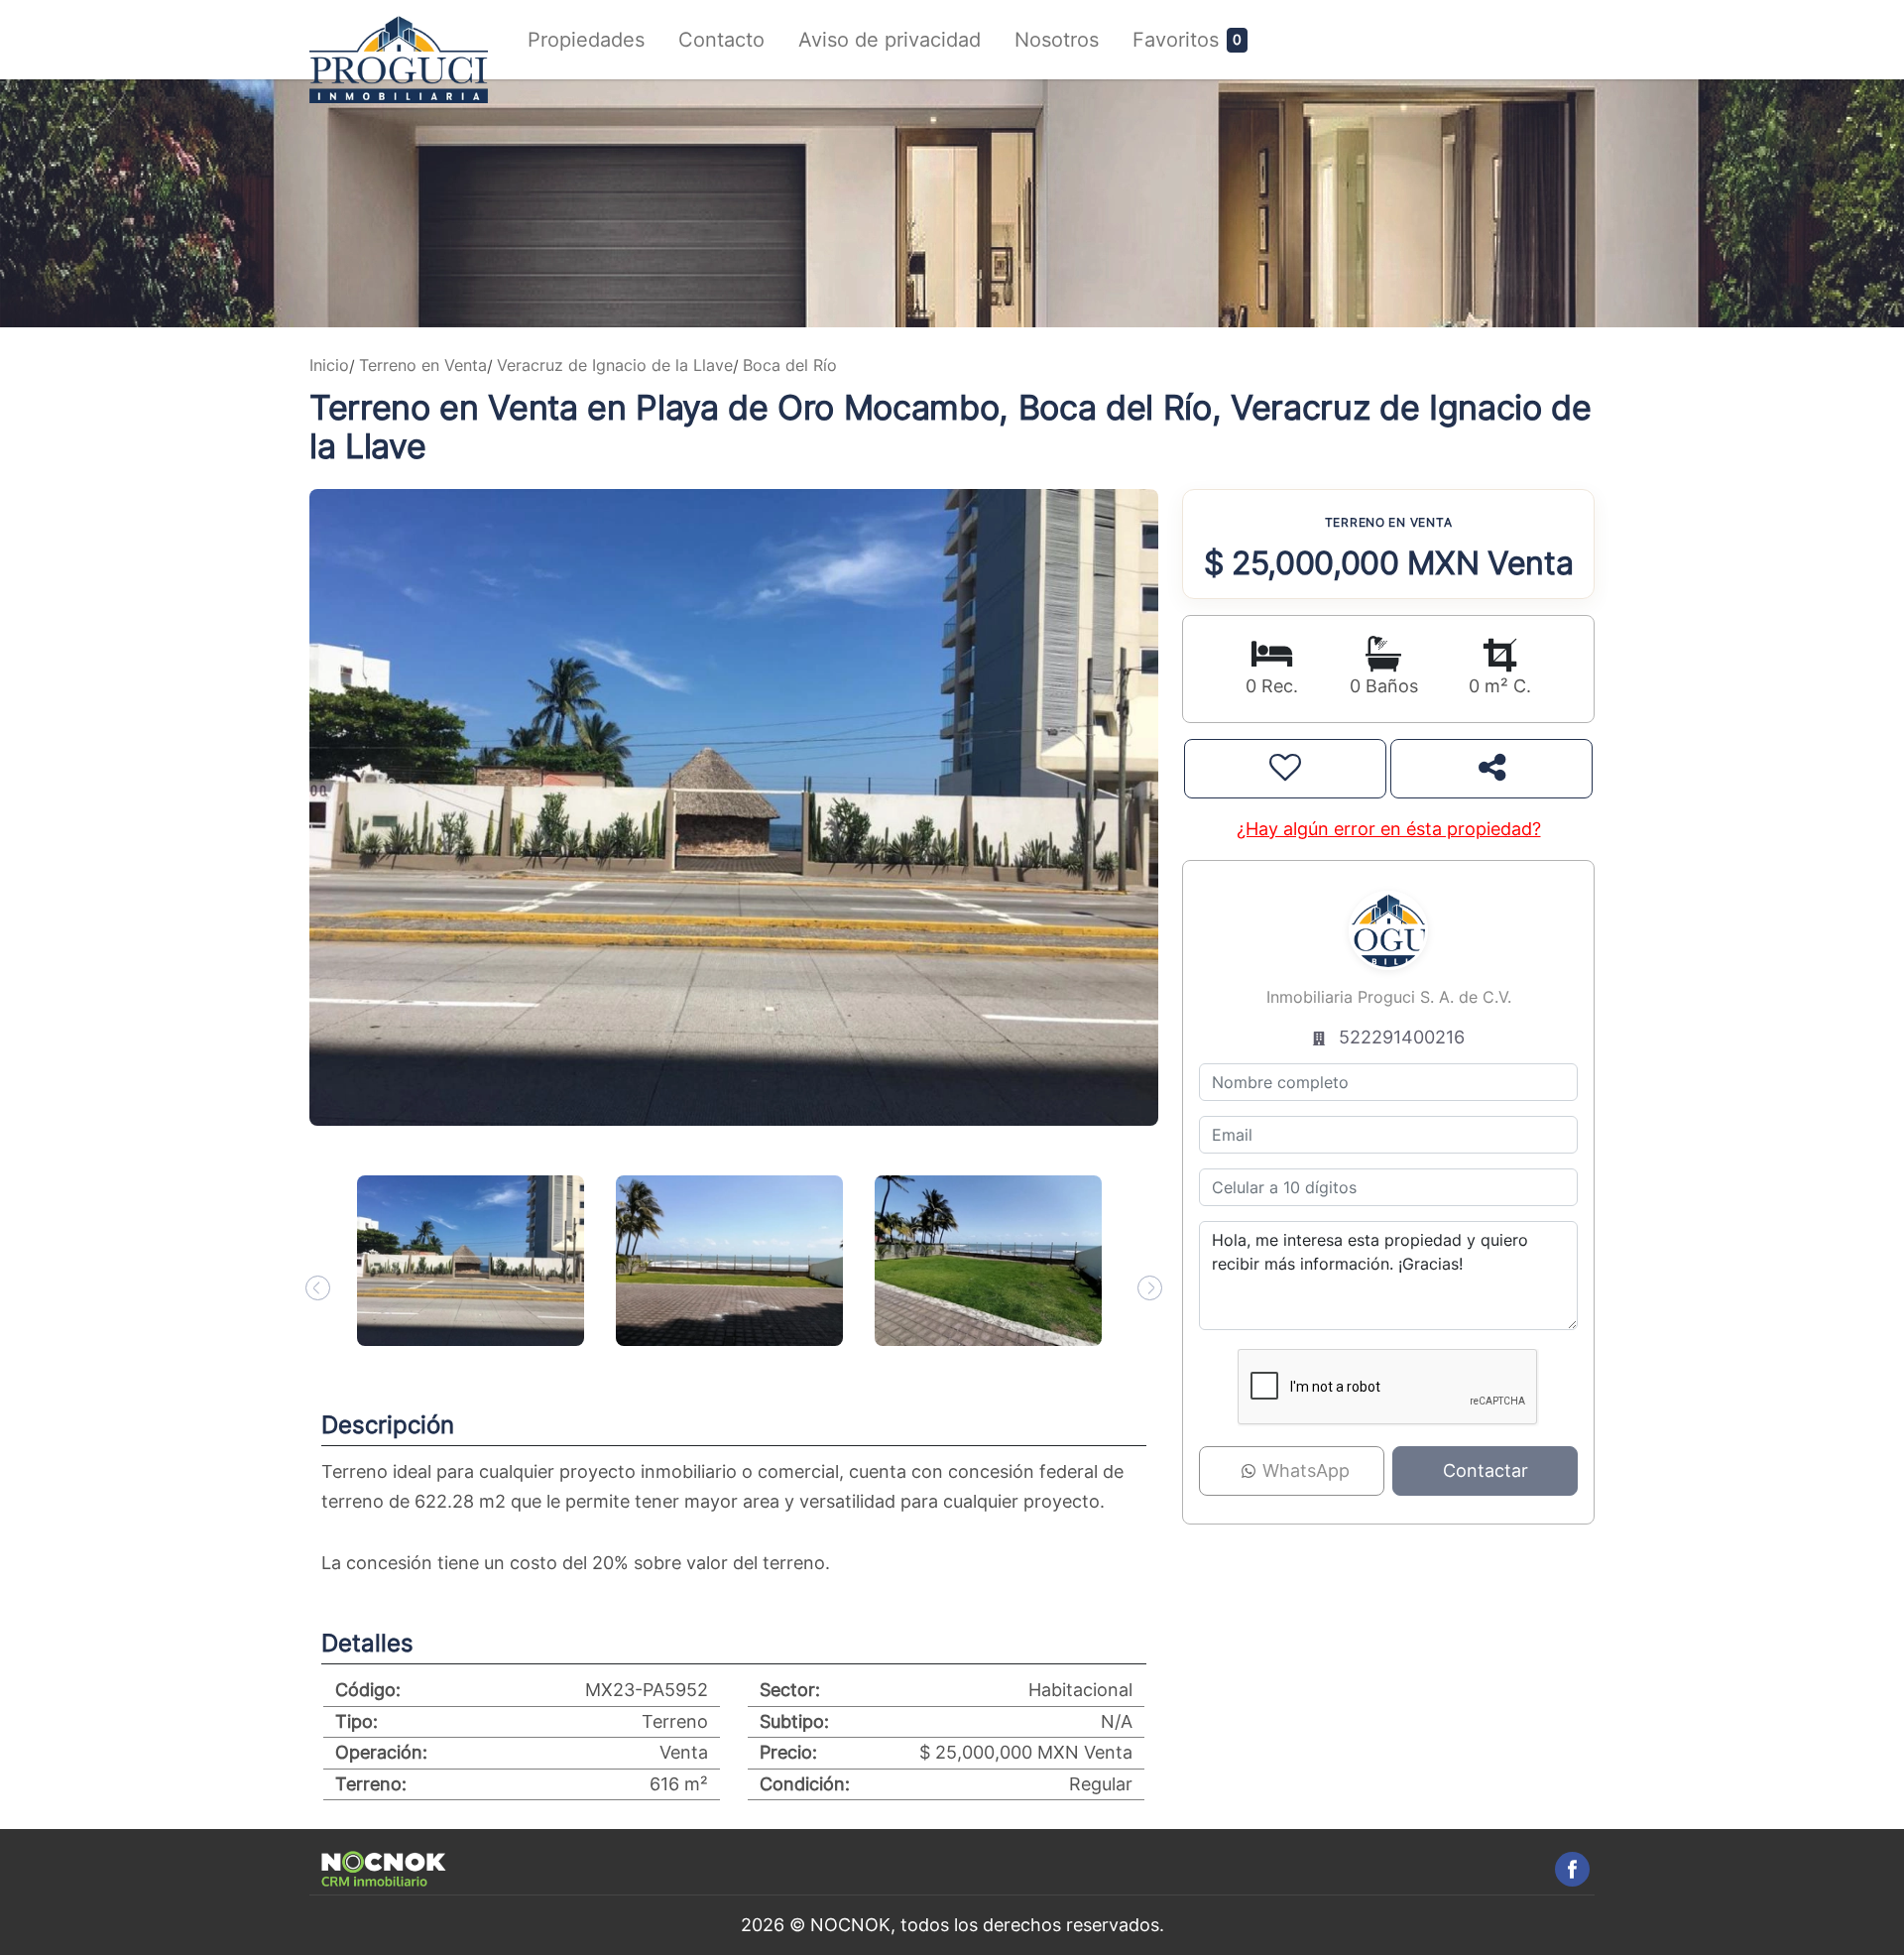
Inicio (329, 365)
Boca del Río (790, 365)
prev (318, 1288)
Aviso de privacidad (890, 40)
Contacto (721, 40)
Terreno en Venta (423, 365)
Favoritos (1176, 40)
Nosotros (1057, 40)
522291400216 (1402, 1037)
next (1150, 1288)
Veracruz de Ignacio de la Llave (615, 365)
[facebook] (1572, 1869)
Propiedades (586, 40)
